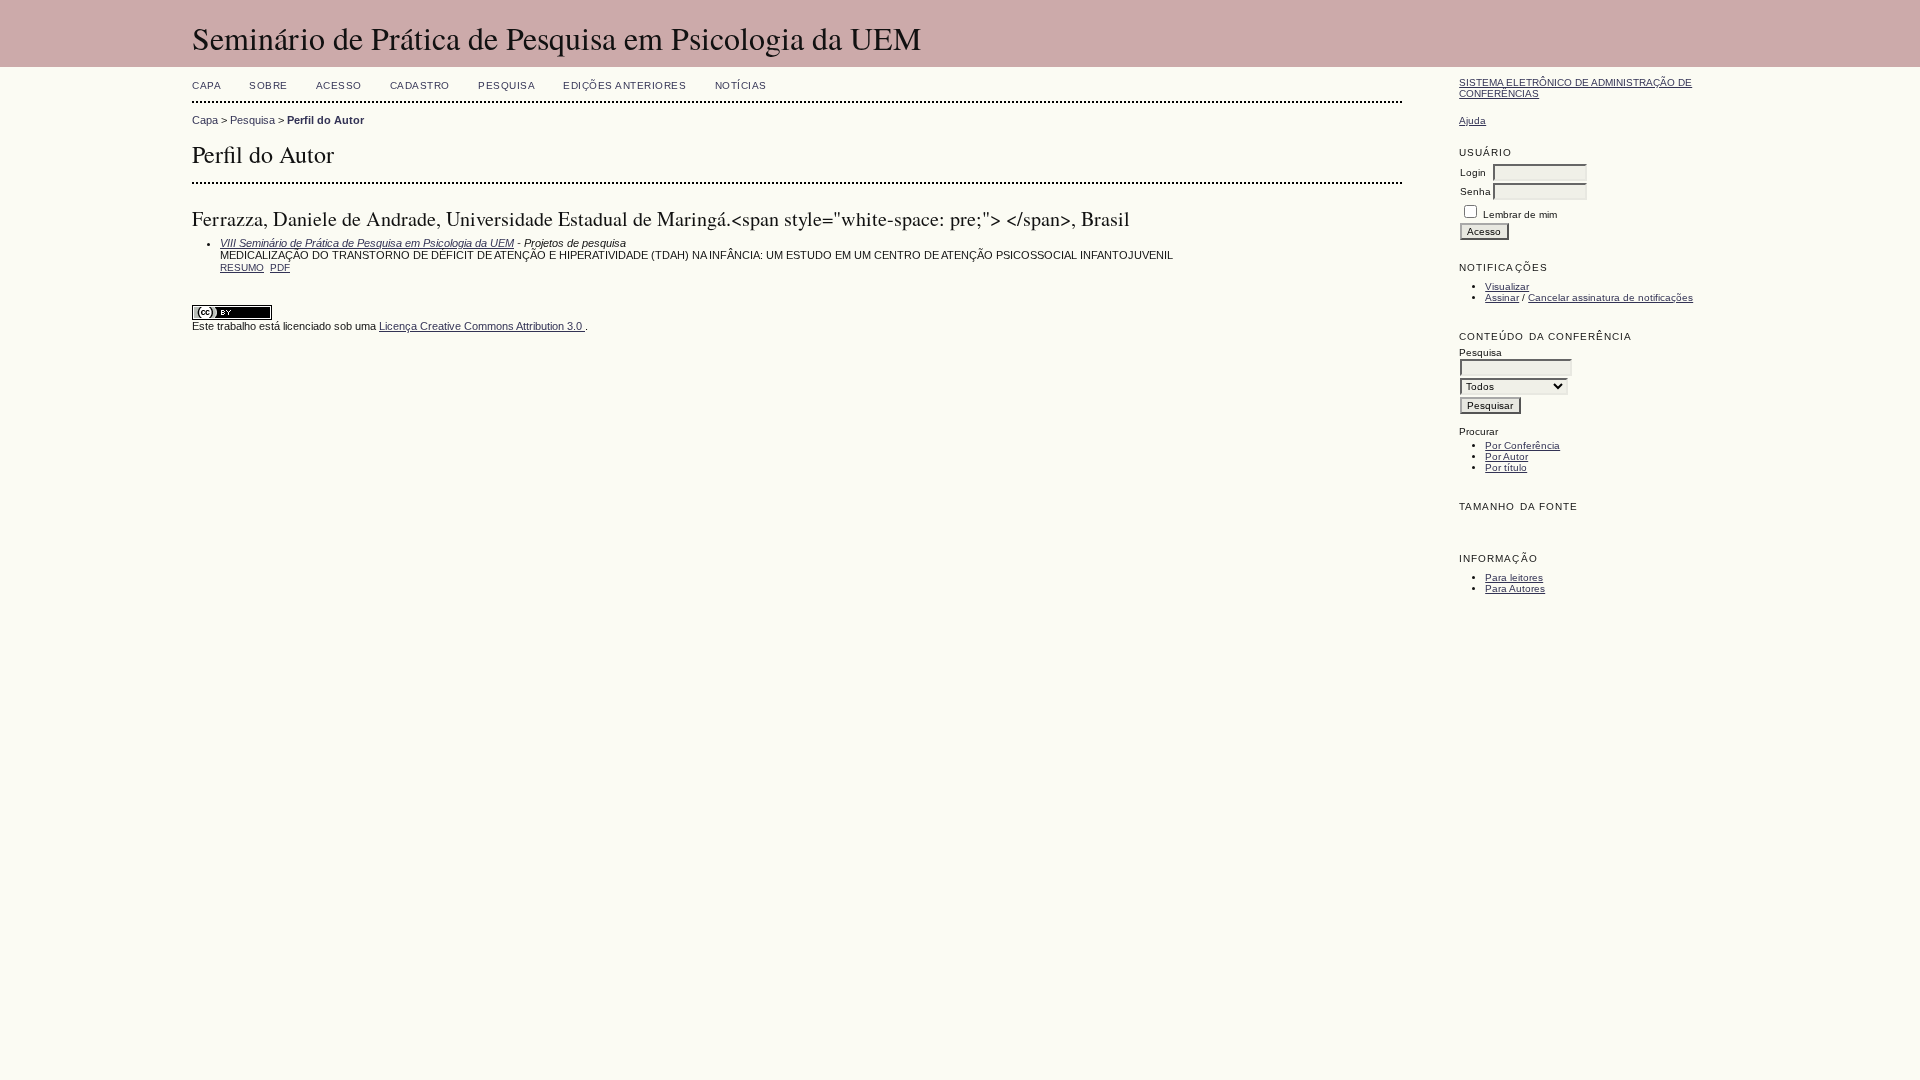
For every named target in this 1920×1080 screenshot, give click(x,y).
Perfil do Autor (325, 120)
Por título (1506, 467)
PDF (280, 267)
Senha (1475, 191)
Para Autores (1515, 588)
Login (1473, 172)
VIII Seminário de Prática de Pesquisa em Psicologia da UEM (367, 243)
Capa (206, 85)
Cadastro (420, 85)
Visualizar (1507, 286)
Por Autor (1506, 456)
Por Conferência (1522, 445)
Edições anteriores (624, 85)
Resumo (242, 267)
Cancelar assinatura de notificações (1610, 297)
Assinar (1502, 297)
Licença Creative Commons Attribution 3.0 (482, 326)
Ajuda (1472, 120)
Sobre (268, 85)
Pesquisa (506, 85)
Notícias (741, 85)
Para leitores (1514, 577)
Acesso (339, 85)
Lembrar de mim (1520, 214)
